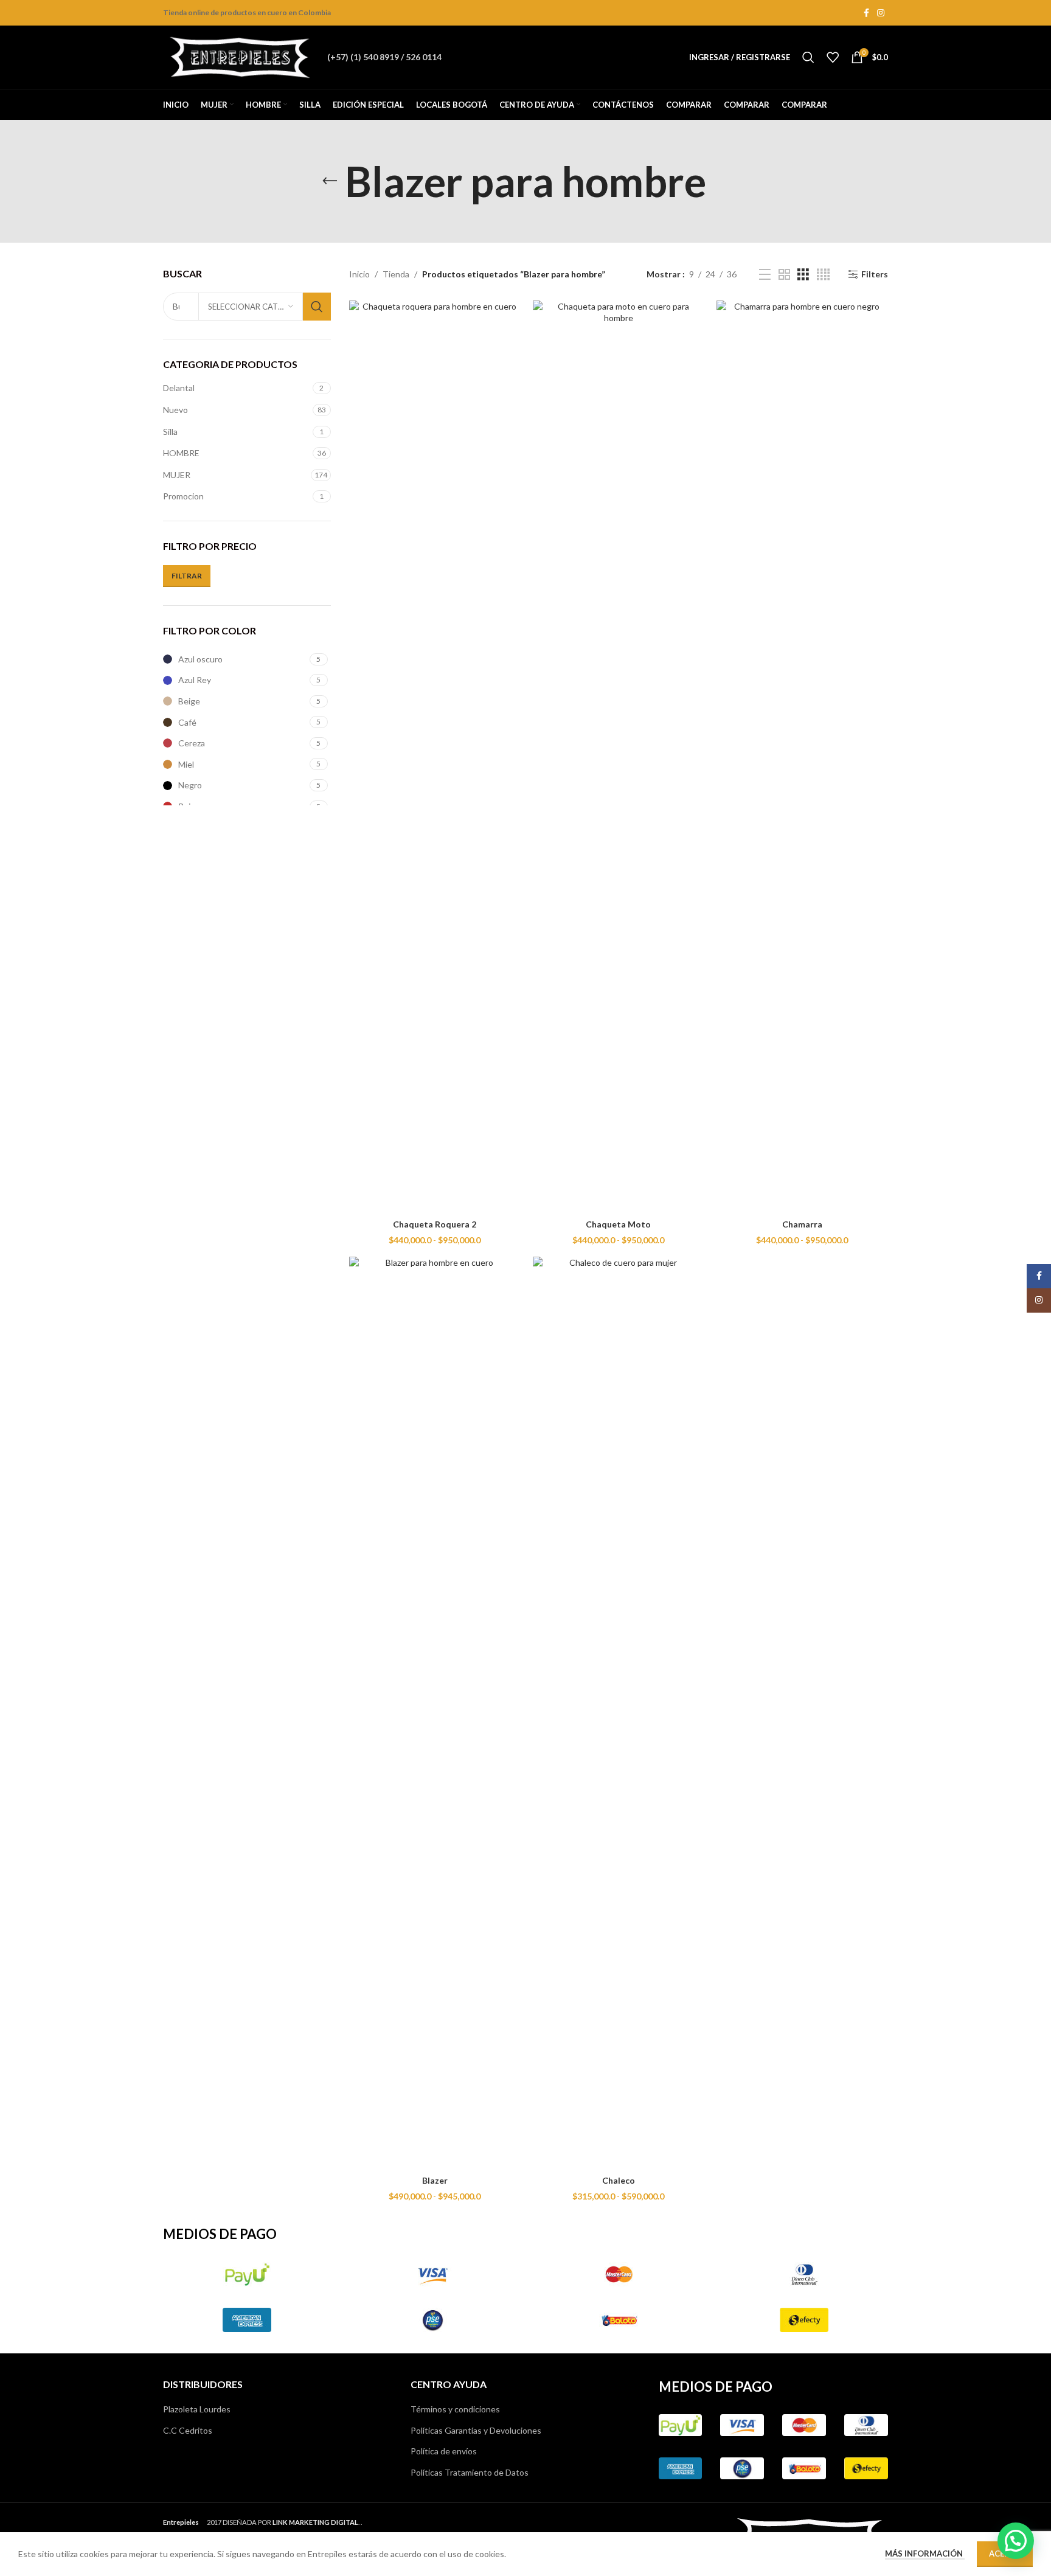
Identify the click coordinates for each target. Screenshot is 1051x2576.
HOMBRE (181, 453)
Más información (925, 2553)
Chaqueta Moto (618, 1224)
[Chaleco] (619, 1713)
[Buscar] (808, 57)
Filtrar (187, 576)
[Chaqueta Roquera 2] (435, 757)
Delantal (179, 388)
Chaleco (619, 2180)
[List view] (765, 275)
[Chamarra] (802, 757)
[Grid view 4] (823, 275)
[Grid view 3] (803, 275)
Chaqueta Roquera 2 (435, 1224)
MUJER (177, 475)
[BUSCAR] (317, 307)
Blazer (435, 2180)
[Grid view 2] (784, 275)
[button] (1016, 2541)
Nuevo (175, 410)
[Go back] (330, 181)
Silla (170, 432)
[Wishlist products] (833, 57)
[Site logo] (239, 56)
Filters (875, 274)
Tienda (396, 274)
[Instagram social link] (881, 13)
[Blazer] (435, 1713)
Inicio (359, 274)
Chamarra (802, 1224)
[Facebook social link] (866, 13)
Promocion (183, 496)
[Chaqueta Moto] (619, 757)
